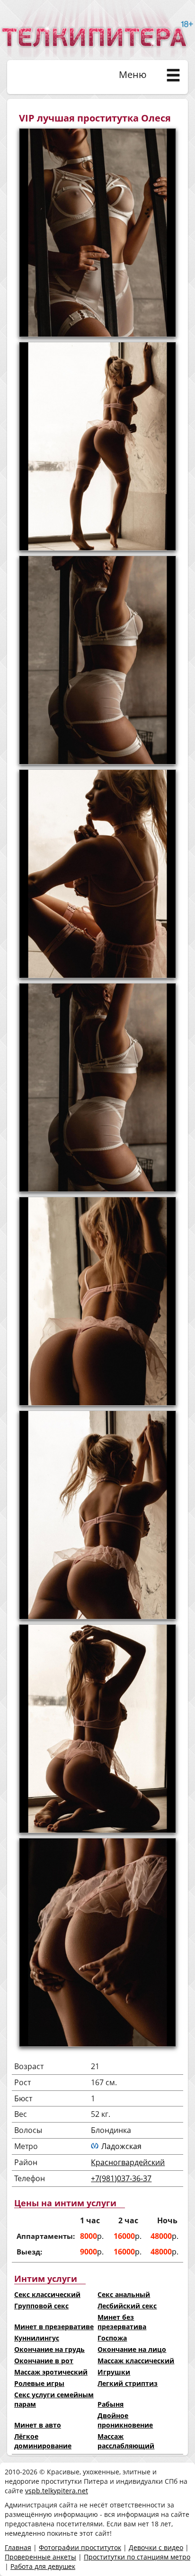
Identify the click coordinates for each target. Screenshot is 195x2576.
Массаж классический (136, 2361)
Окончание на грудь (49, 2349)
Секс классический (47, 2294)
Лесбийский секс (127, 2306)
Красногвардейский (128, 2162)
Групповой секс (41, 2306)
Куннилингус (37, 2338)
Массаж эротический (51, 2372)
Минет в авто (38, 2425)
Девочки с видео (156, 2547)
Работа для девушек (43, 2566)
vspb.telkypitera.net (57, 2491)
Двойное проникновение (125, 2420)
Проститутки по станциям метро (137, 2557)
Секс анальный (124, 2294)
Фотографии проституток (80, 2547)
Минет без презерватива (122, 2322)
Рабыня (111, 2404)
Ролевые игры (39, 2383)
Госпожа (112, 2338)
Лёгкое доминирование (43, 2441)
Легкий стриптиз (128, 2383)
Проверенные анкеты (40, 2557)
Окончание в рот (44, 2361)
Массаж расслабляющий (126, 2441)
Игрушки (114, 2372)
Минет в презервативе (54, 2327)
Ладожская (121, 2146)
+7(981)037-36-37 (121, 2178)
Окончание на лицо (132, 2349)
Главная (18, 2547)
